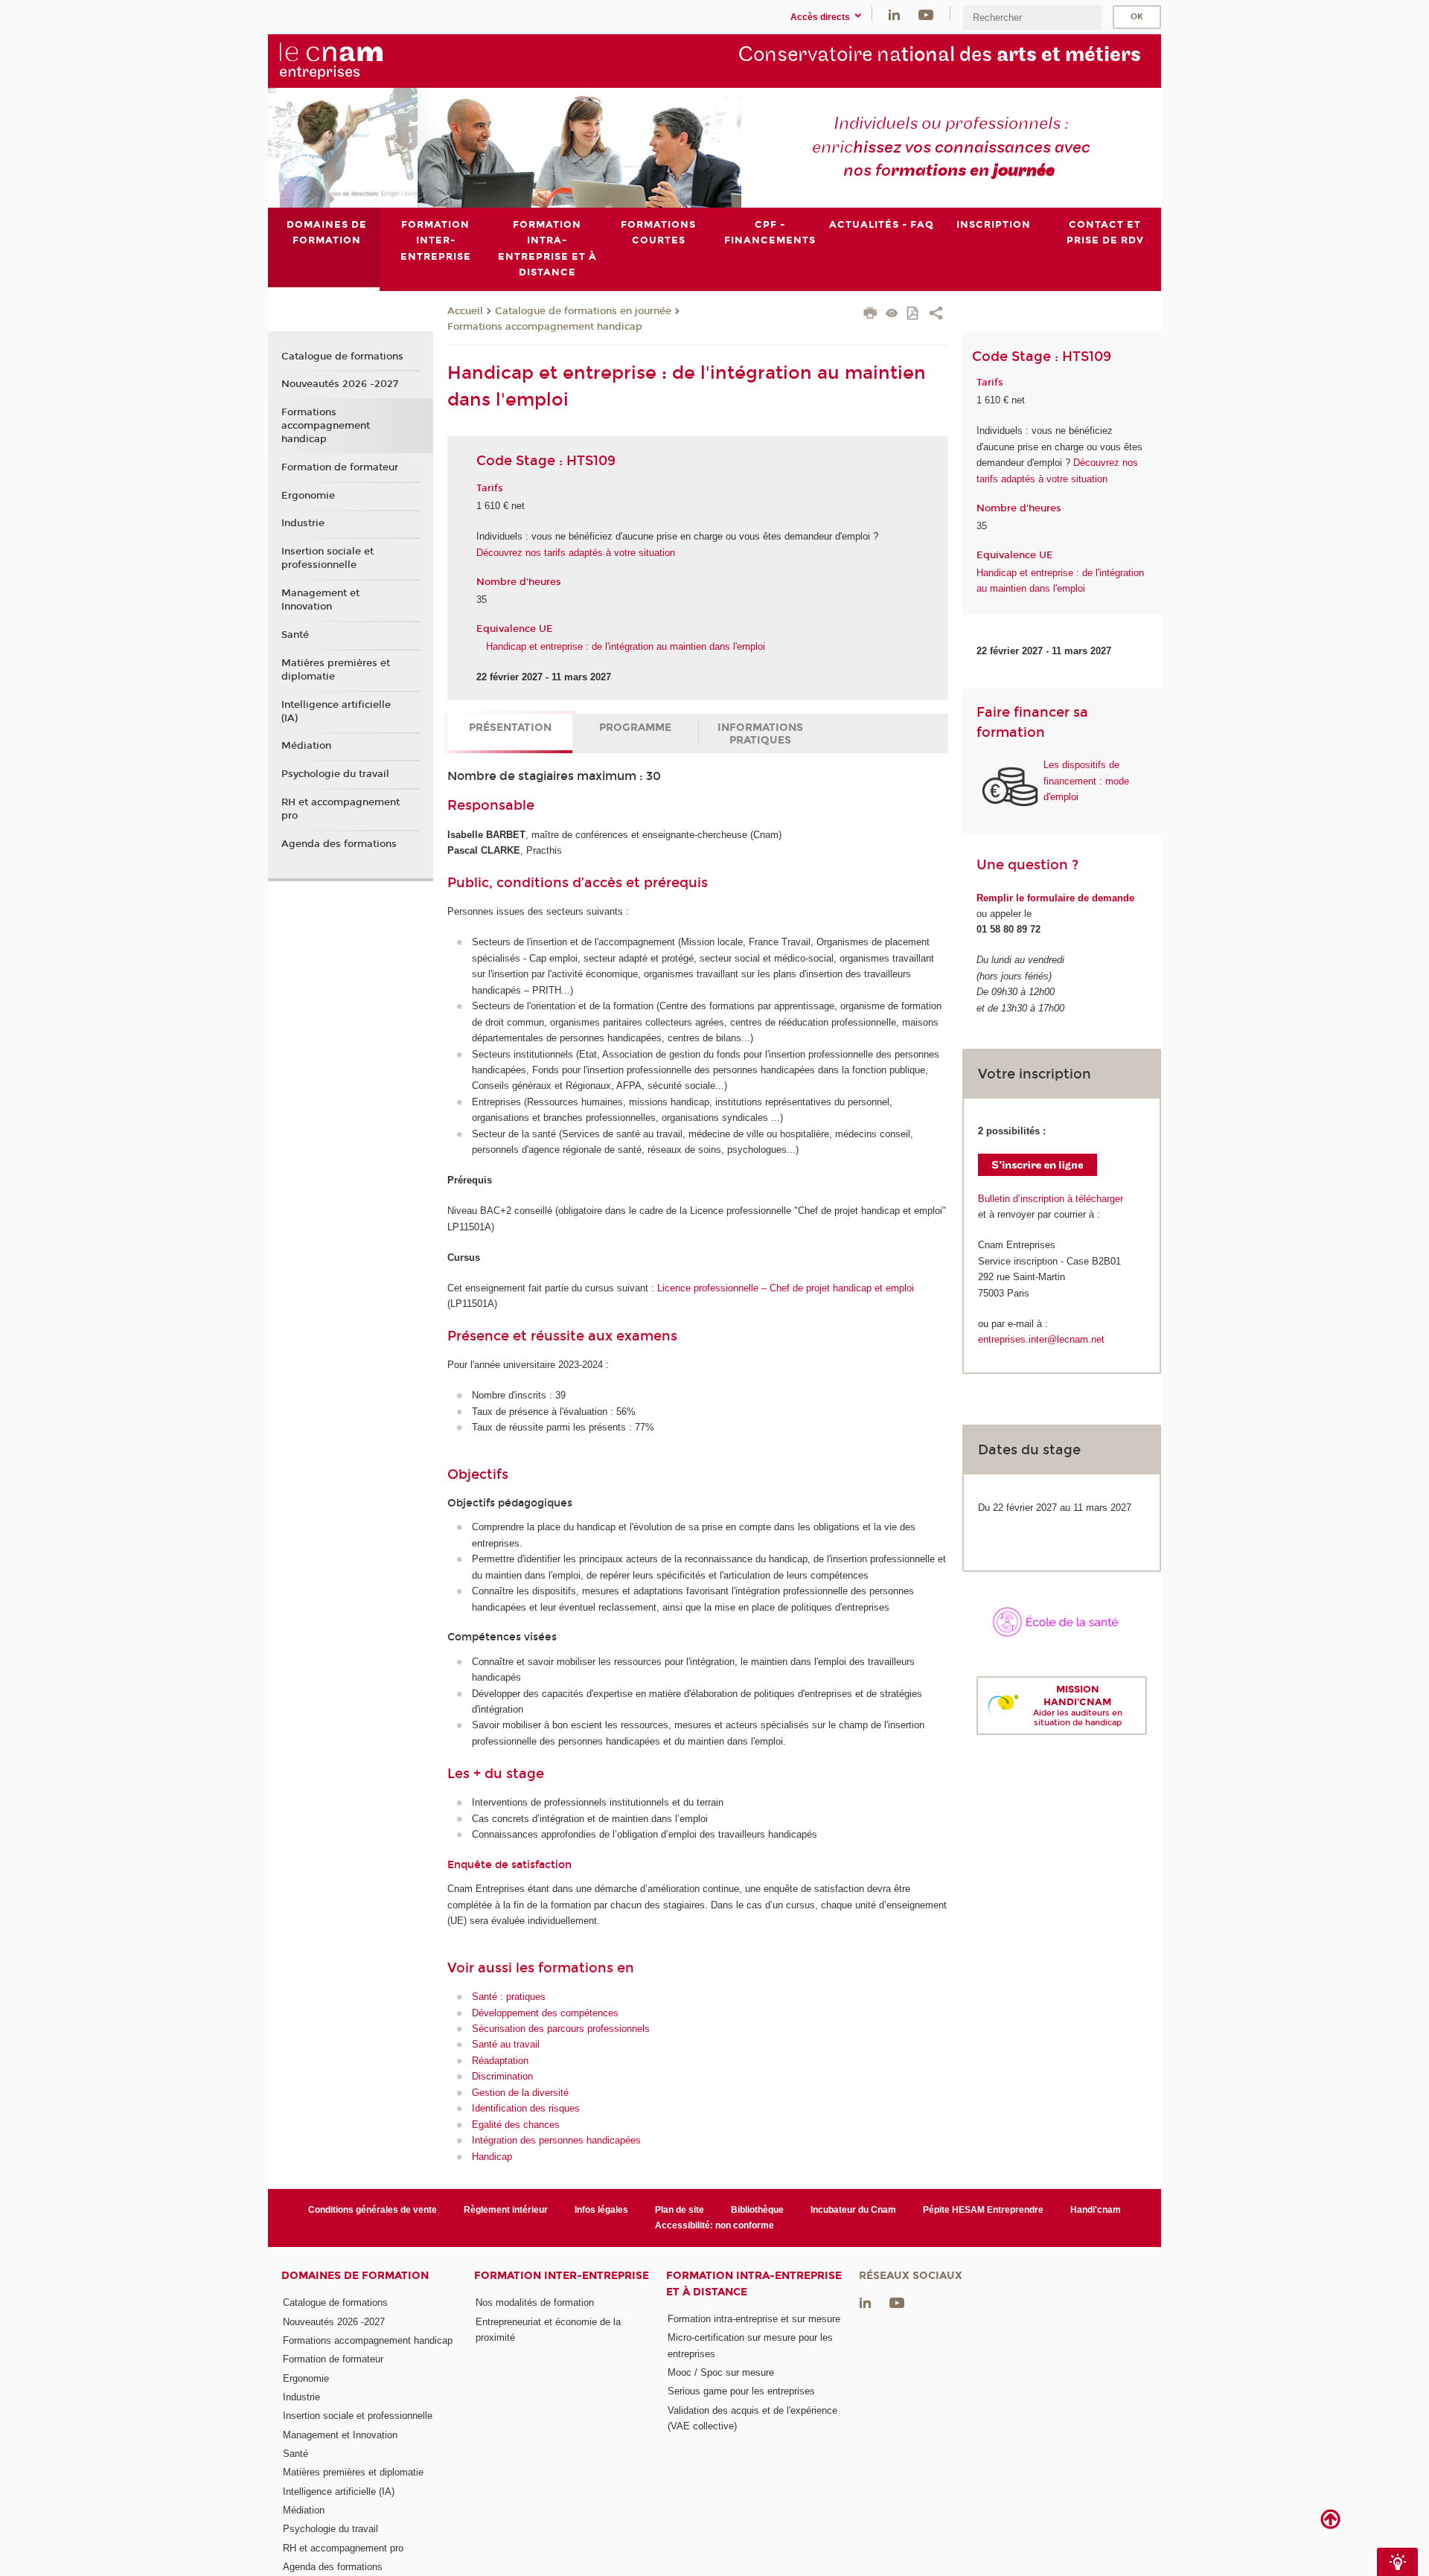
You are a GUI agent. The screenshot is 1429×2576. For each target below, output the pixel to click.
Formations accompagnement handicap (545, 327)
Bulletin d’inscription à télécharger (1051, 1199)
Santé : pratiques (509, 1997)
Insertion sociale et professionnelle (327, 558)
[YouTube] (926, 14)
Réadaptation (500, 2061)
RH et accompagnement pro (341, 809)
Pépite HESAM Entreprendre (983, 2210)
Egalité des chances (516, 2125)
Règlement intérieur (506, 2210)
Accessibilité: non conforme (714, 2225)
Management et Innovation (320, 600)
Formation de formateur (340, 467)
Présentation (510, 728)
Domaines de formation (355, 2276)
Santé (295, 635)
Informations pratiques (760, 734)
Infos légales (601, 2210)
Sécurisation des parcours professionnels (561, 2029)
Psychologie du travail (335, 774)
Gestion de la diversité (520, 2093)
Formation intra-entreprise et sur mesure (754, 2319)
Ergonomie (308, 496)
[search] (1032, 17)
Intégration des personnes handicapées (556, 2140)
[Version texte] (892, 314)
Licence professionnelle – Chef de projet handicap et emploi (786, 1288)
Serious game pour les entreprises (741, 2391)
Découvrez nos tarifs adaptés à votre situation (576, 553)
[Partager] (936, 315)
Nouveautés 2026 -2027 (340, 384)
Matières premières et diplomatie (336, 670)
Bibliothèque (757, 2210)
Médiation (306, 746)
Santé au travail (506, 2044)
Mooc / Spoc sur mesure (721, 2372)
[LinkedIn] (894, 14)
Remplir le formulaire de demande (1055, 898)
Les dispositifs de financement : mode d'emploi (1086, 781)
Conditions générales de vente (373, 2210)
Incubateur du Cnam (853, 2210)
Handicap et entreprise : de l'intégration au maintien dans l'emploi (626, 646)
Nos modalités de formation (535, 2302)
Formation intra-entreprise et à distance (754, 2283)
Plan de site (680, 2210)
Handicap (492, 2157)
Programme (635, 728)
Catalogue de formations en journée (583, 311)
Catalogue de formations (342, 357)
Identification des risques (526, 2108)
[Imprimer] (870, 315)
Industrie (303, 523)
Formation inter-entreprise (562, 2276)
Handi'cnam (1096, 2210)
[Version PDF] (914, 314)
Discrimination (502, 2076)
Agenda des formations (339, 844)
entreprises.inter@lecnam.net (1041, 1339)
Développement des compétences (545, 2013)
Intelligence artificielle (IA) (336, 712)
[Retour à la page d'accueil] (356, 60)
